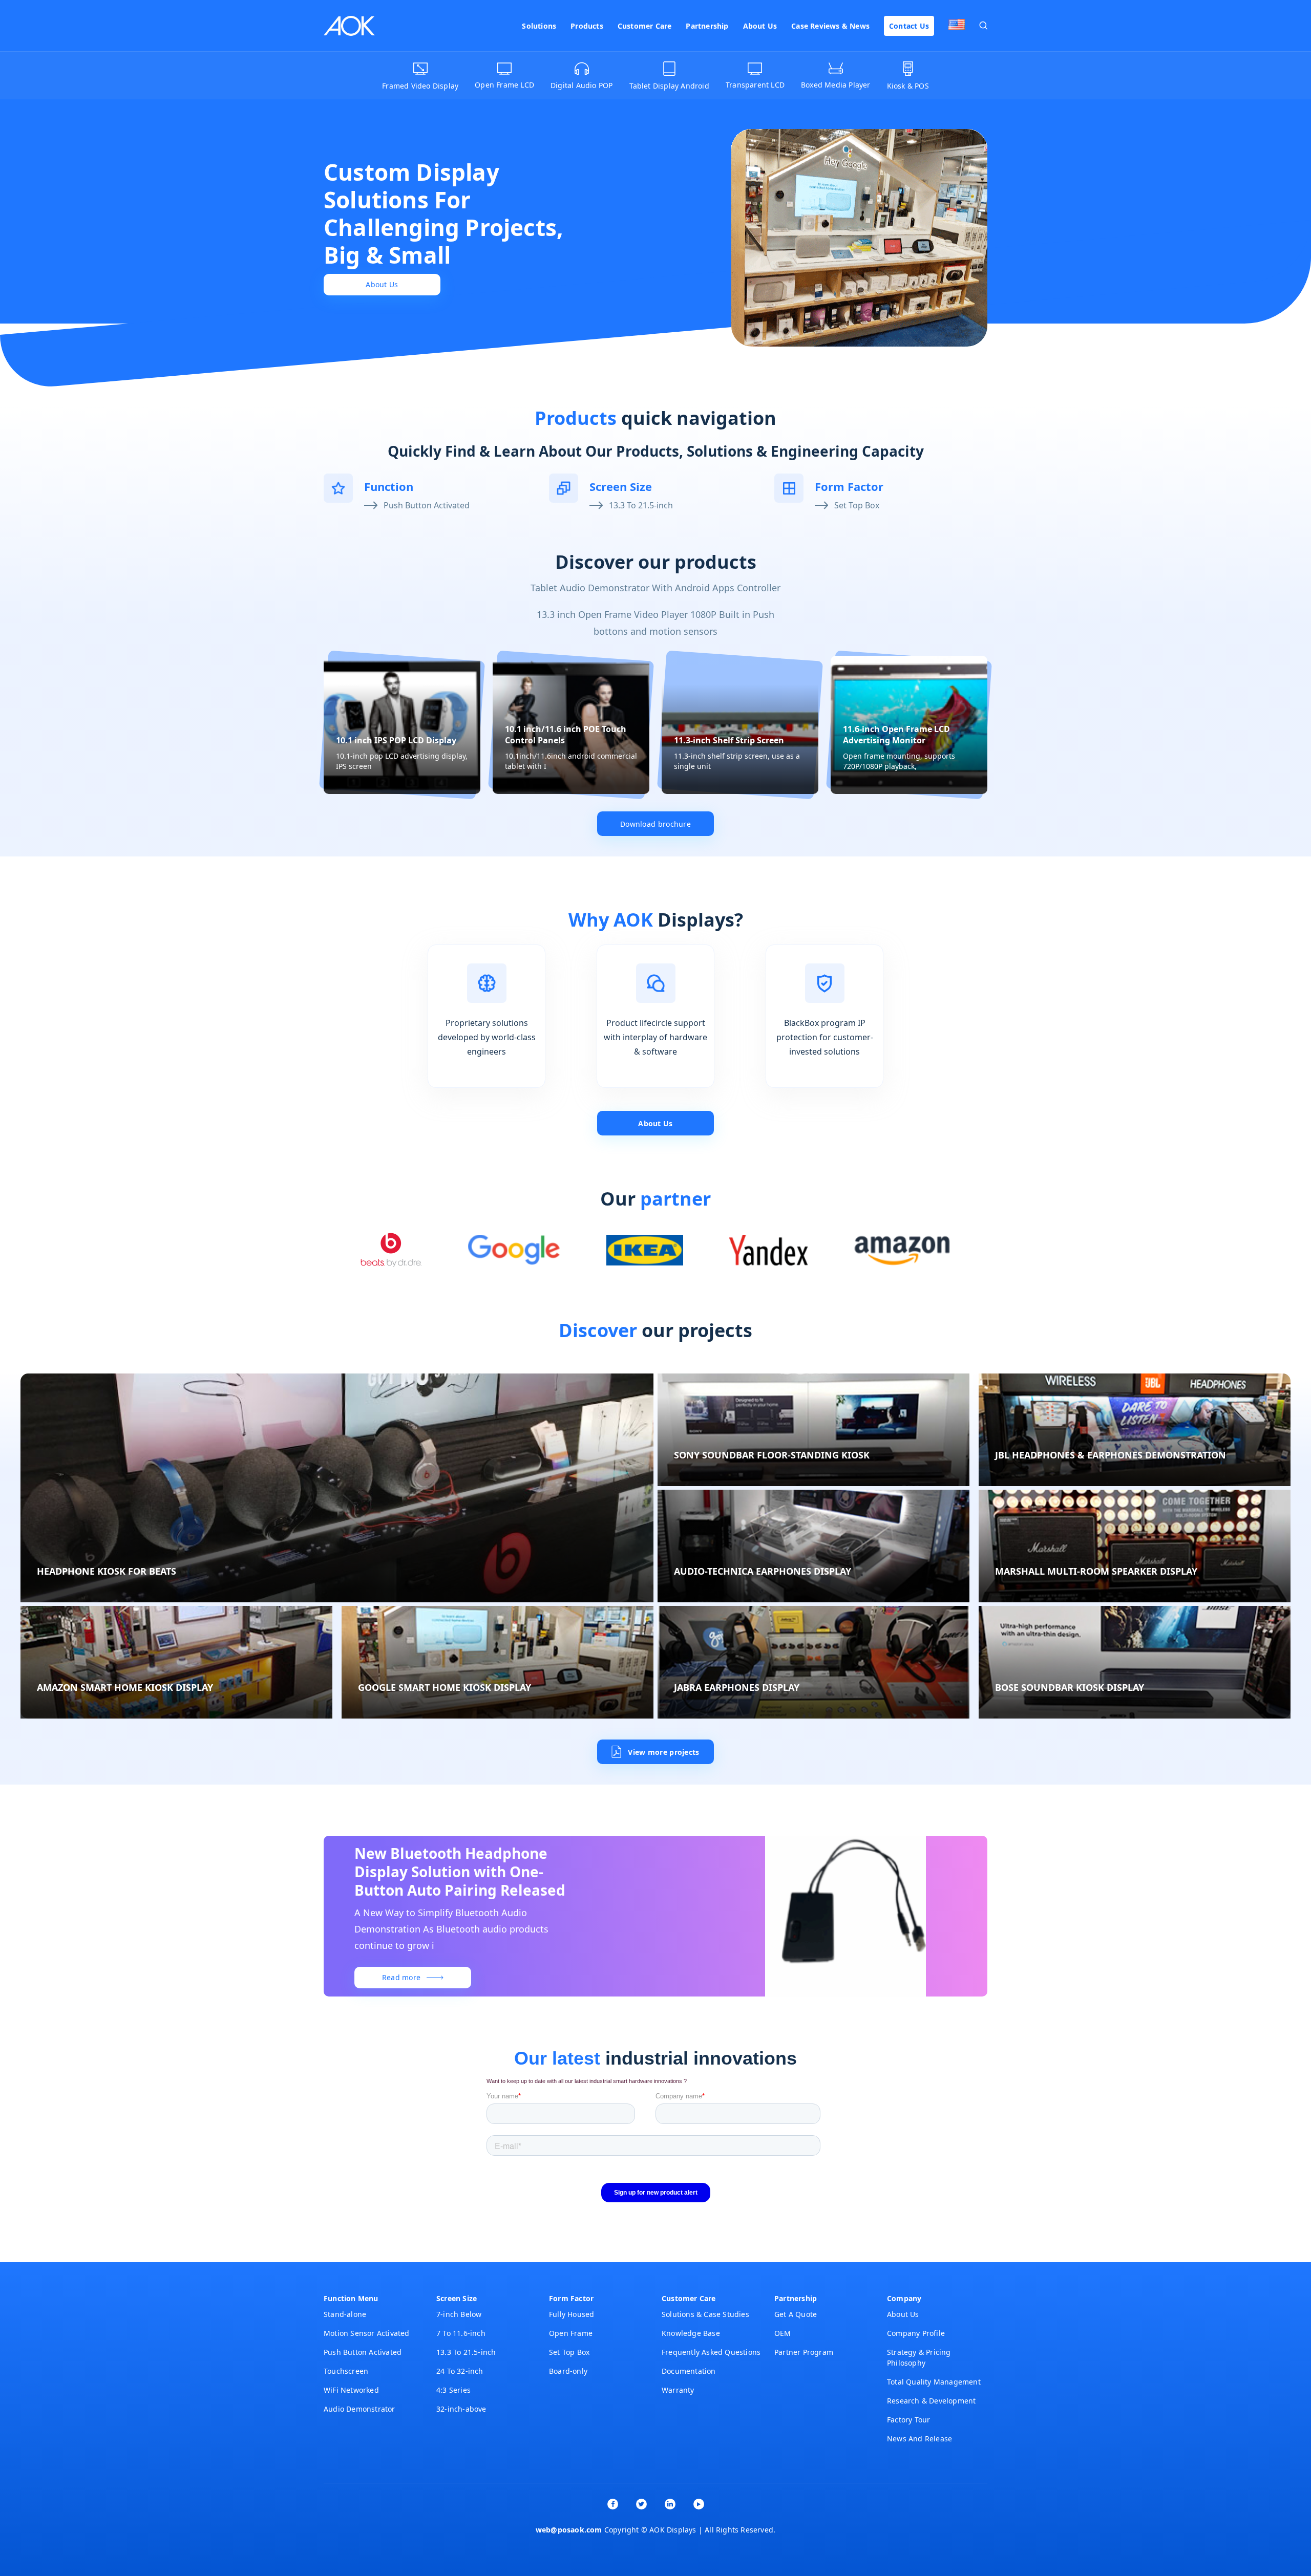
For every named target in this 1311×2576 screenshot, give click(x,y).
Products (587, 26)
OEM (783, 2333)
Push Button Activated (427, 505)
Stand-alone (345, 2314)
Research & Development (931, 2401)
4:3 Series (453, 2390)
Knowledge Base (691, 2333)
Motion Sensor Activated (367, 2333)
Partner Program (804, 2352)
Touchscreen (346, 2371)
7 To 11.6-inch (461, 2333)
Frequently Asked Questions (711, 2352)
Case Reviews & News (830, 26)
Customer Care (645, 26)
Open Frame (571, 2333)
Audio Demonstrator (360, 2409)
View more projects (663, 1752)
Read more (401, 1977)
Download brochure (655, 824)
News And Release (919, 2439)
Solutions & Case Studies (705, 2314)
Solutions (539, 26)
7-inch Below (459, 2314)
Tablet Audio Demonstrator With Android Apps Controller (655, 588)
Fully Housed (572, 2314)
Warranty (678, 2390)
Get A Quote (796, 2314)
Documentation (689, 2371)
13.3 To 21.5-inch (641, 505)
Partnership (707, 26)
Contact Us (909, 26)
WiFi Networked (351, 2390)
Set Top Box (857, 505)
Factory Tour (908, 2420)
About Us (760, 26)
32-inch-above (461, 2409)
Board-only (568, 2371)
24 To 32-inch (460, 2371)
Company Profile (916, 2333)
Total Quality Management (934, 2382)
